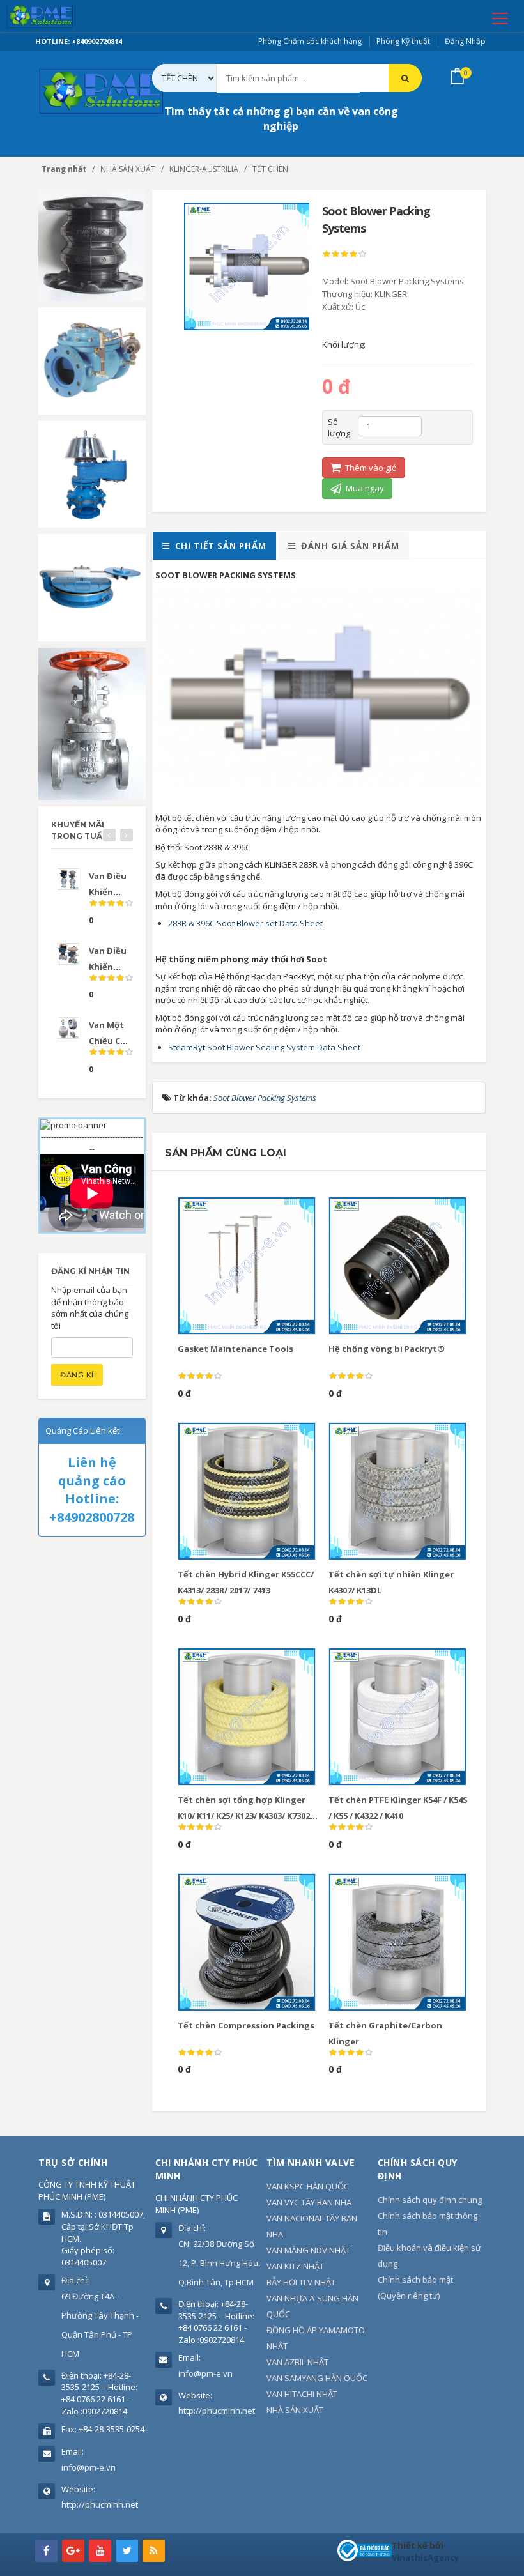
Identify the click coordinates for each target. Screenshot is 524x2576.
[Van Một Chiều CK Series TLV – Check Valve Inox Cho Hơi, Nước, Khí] (68, 1028)
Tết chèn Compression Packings (246, 2025)
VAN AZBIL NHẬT (297, 2362)
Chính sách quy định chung (430, 2200)
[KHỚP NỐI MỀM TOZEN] (92, 245)
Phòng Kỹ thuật (403, 41)
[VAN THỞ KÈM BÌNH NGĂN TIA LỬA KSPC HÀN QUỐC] (92, 473)
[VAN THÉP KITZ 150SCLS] (92, 723)
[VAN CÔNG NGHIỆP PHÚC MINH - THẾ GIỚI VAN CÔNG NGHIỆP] (58, 16)
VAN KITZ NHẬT (295, 2266)
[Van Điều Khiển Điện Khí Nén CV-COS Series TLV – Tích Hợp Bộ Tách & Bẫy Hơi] (68, 879)
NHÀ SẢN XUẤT (295, 2410)
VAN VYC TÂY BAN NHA (309, 2202)
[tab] (214, 546)
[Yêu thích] (264, 1212)
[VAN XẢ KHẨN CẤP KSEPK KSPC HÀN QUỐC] (92, 586)
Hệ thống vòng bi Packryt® (387, 1349)
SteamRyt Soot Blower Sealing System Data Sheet (264, 1047)
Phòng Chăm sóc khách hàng (310, 41)
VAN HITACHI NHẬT (302, 2394)
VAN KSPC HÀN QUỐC (308, 2186)
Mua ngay (364, 488)
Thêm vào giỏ (370, 468)
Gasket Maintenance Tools (235, 1349)
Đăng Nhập (465, 41)
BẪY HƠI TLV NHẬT (301, 2282)
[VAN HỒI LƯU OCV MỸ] (92, 360)
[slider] (344, 254)
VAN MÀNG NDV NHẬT (308, 2250)
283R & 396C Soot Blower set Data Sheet (245, 923)
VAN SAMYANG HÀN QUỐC (317, 2378)
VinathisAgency (425, 2557)
